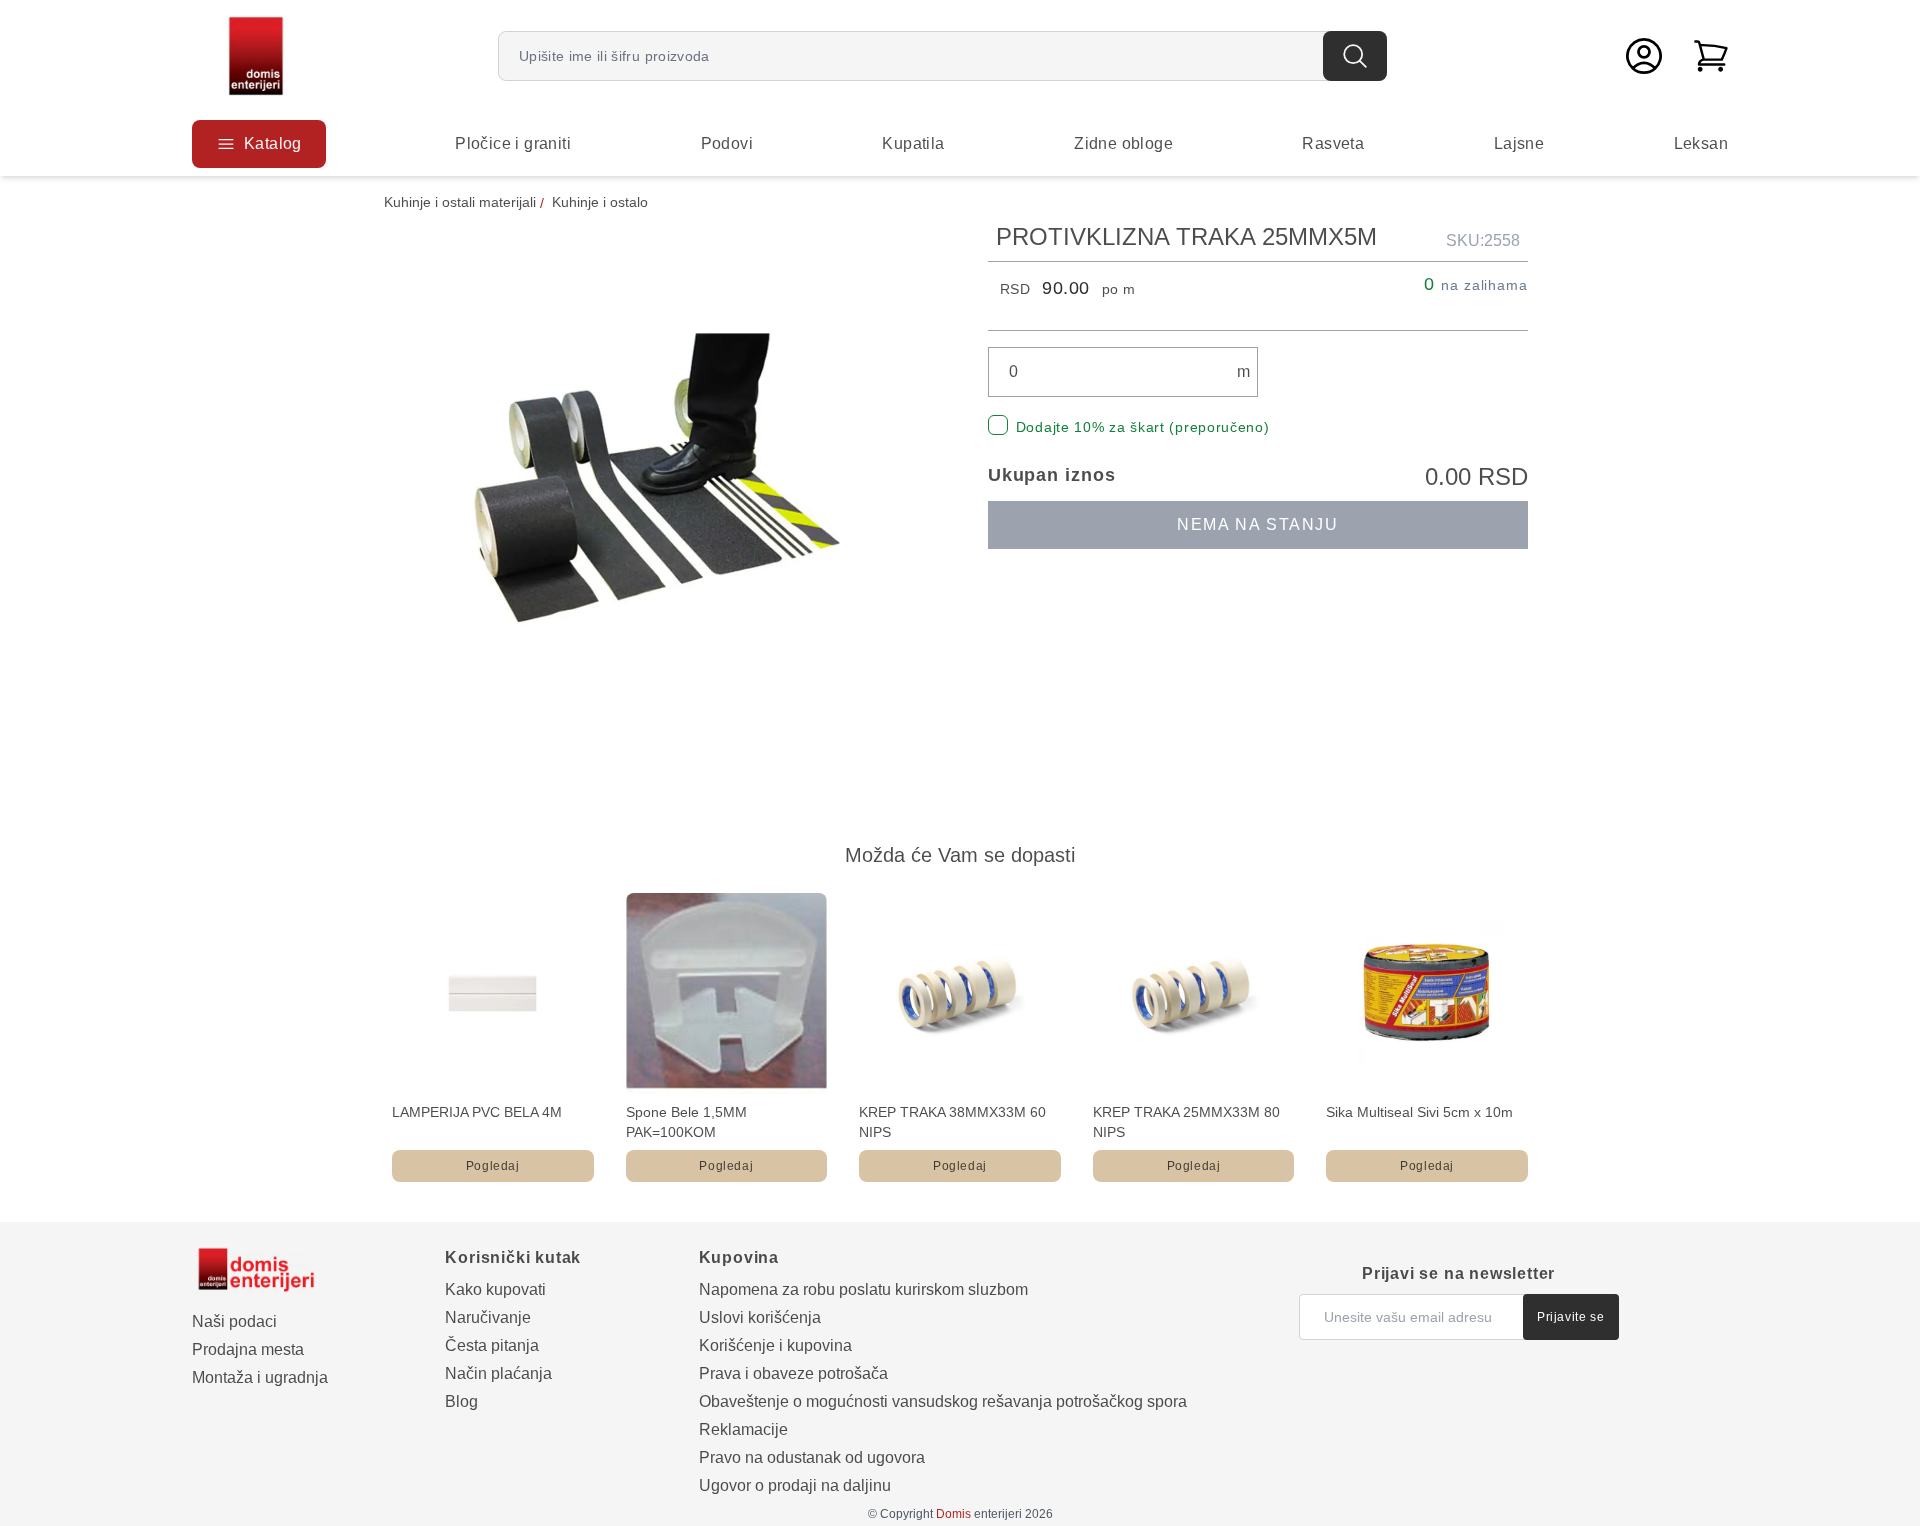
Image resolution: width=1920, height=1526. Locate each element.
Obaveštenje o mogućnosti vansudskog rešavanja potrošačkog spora (943, 1401)
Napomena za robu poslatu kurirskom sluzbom (863, 1289)
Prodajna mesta (248, 1349)
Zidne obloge (1123, 143)
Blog (461, 1401)
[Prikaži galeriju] (658, 495)
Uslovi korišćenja (760, 1317)
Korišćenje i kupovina (775, 1345)
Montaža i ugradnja (260, 1377)
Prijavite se (1570, 1317)
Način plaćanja (498, 1373)
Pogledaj (493, 1166)
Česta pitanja (492, 1345)
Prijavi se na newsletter (1458, 1273)
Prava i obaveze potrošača (793, 1373)
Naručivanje (488, 1317)
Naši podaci (234, 1321)
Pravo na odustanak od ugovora (812, 1457)
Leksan (1701, 143)
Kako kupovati (495, 1289)
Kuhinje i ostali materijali (460, 202)
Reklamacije (743, 1429)
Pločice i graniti (513, 143)
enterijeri (979, 1514)
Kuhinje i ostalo (600, 202)
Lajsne (1519, 143)
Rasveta (1333, 143)
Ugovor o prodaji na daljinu (795, 1485)
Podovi (727, 143)
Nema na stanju (1257, 524)
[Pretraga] (1355, 56)
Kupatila (913, 143)
